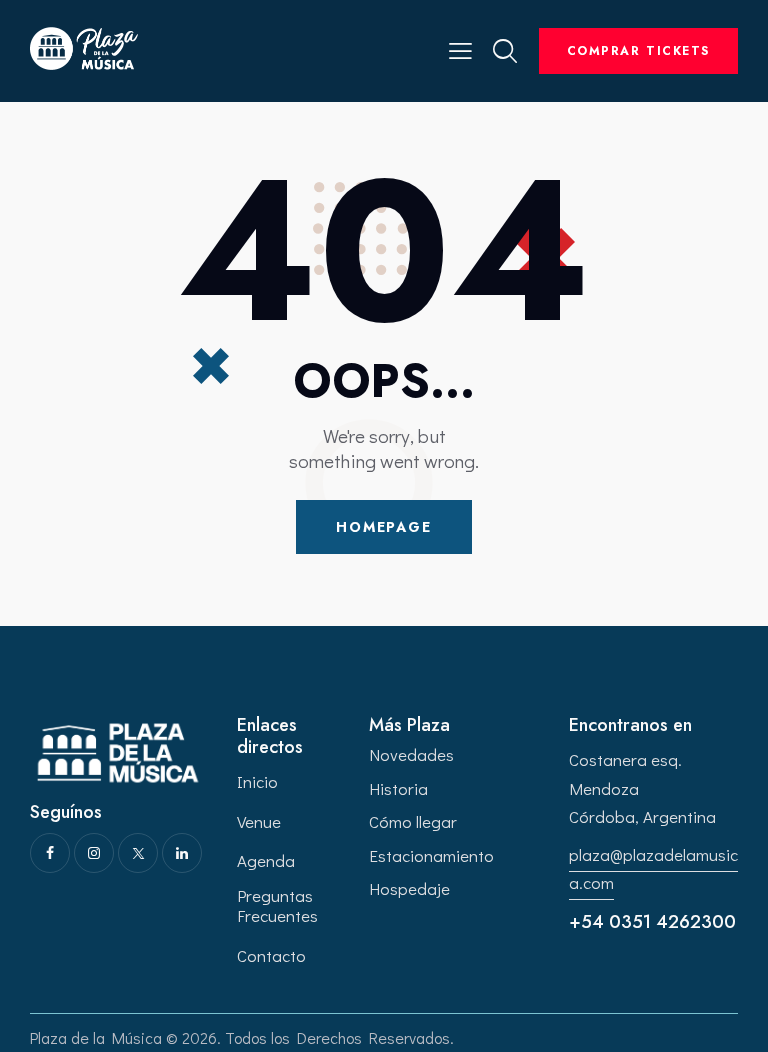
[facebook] (50, 853)
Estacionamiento (431, 855)
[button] (460, 48)
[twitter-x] (138, 853)
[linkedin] (182, 853)
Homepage (384, 527)
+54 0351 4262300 (652, 922)
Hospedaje (409, 888)
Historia (398, 788)
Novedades (411, 754)
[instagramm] (94, 853)
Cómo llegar (413, 821)
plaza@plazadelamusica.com (653, 868)
